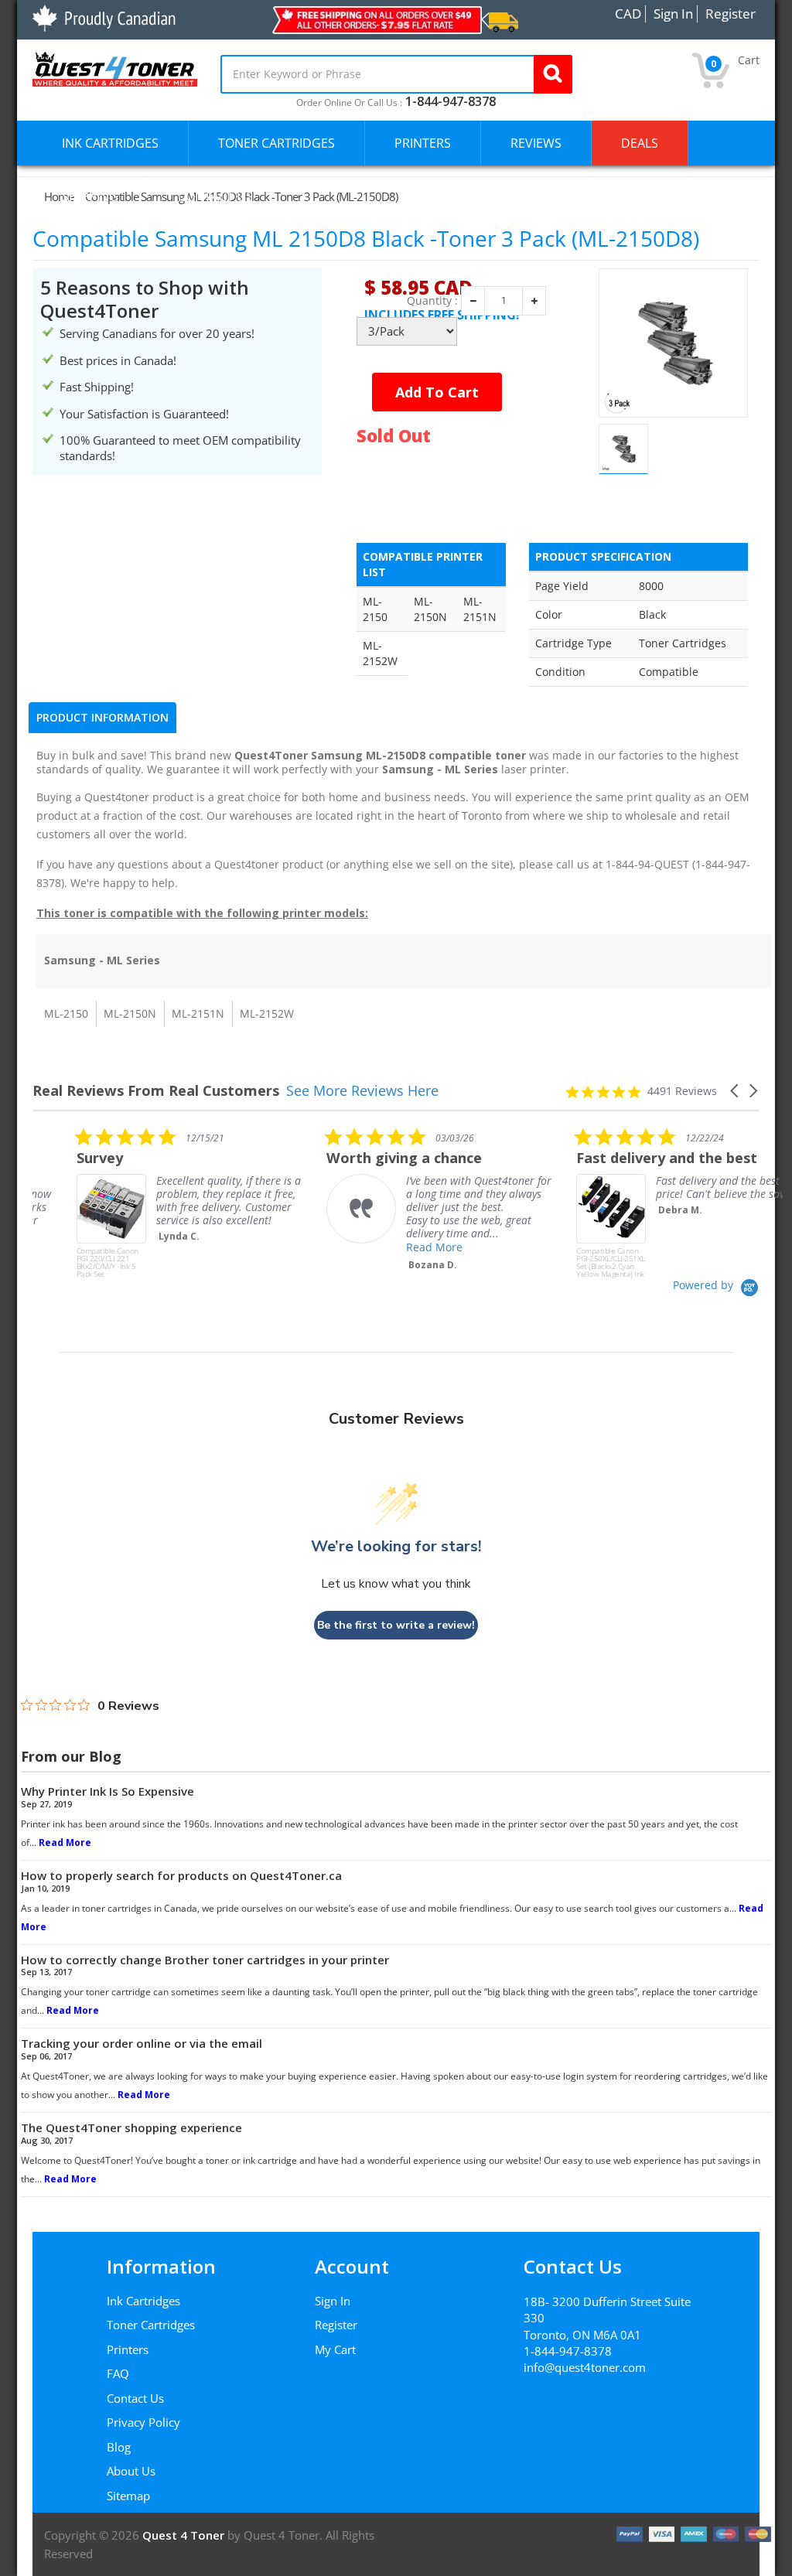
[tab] (102, 718)
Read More (390, 1247)
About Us (131, 2471)
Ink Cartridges (143, 2301)
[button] (736, 1091)
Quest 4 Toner (185, 2535)
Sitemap (128, 2496)
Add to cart (437, 392)
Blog (119, 2447)
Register (336, 2325)
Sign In (333, 2301)
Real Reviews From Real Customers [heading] (156, 1091)
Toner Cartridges (151, 2325)
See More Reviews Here (362, 1090)
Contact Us (135, 2398)
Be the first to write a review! (396, 1625)
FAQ (118, 2373)
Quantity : (432, 301)
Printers (128, 2349)
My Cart (335, 2349)
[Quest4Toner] (115, 67)
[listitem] (148, 1203)
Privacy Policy (143, 2422)
